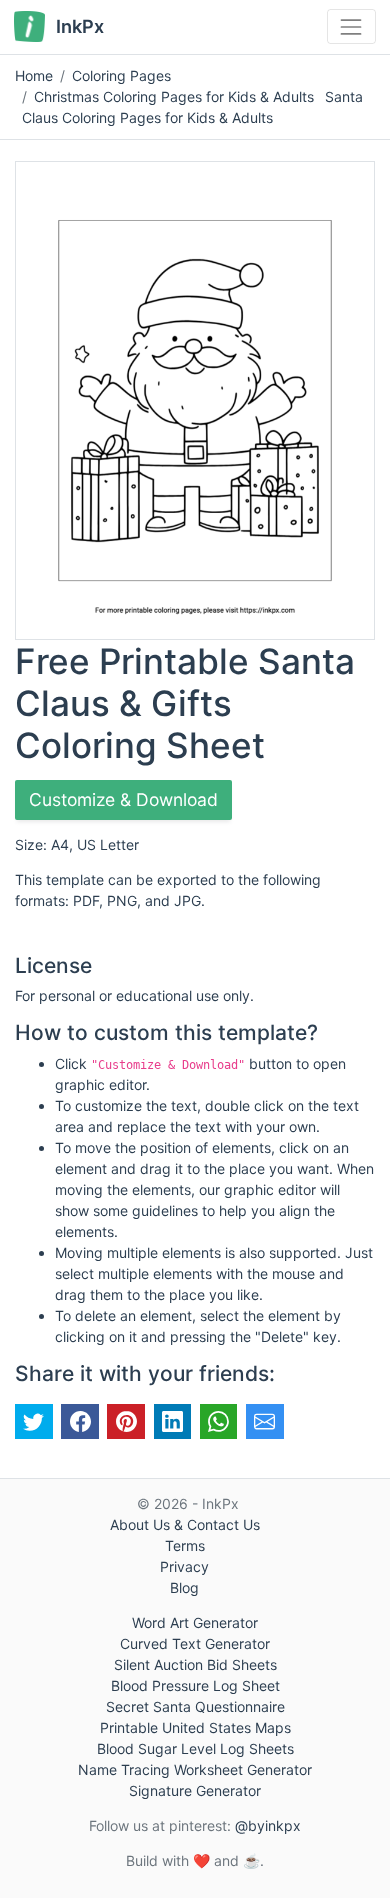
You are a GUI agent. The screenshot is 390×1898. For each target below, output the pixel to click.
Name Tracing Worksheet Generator (195, 1769)
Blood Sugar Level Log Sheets (195, 1748)
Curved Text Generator (195, 1643)
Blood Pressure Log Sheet (195, 1685)
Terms (185, 1545)
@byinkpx (268, 1825)
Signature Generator (195, 1790)
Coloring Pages (121, 75)
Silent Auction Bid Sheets (195, 1664)
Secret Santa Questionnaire (195, 1706)
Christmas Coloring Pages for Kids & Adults (174, 96)
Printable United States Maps (195, 1727)
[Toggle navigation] (351, 26)
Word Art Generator (195, 1622)
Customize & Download (123, 799)
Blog (184, 1587)
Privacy (184, 1566)
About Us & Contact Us (185, 1524)
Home (34, 75)
